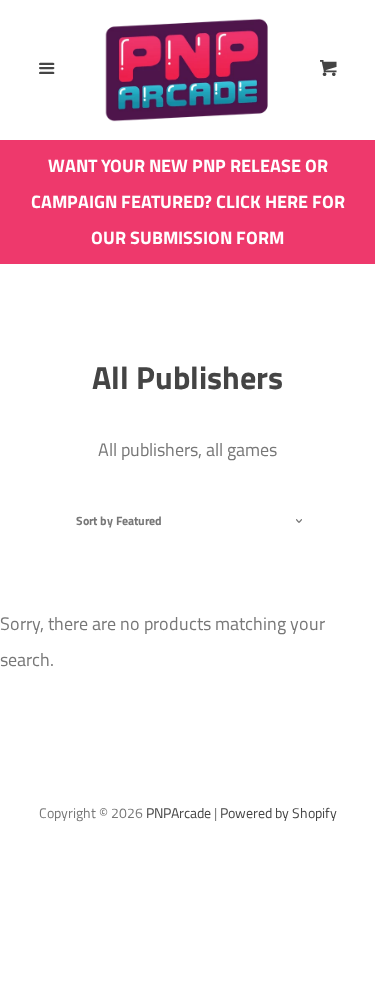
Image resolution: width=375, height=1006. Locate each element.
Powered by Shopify (278, 813)
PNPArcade (178, 813)
